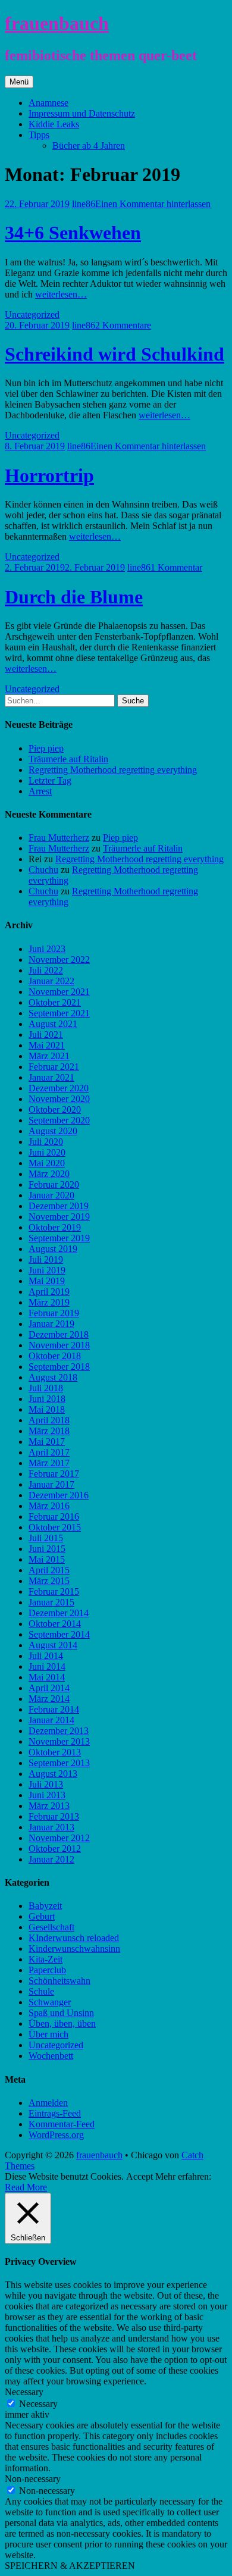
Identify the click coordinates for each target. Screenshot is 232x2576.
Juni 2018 (47, 1399)
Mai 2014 (47, 1677)
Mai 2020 (47, 1163)
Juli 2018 (46, 1388)
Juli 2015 (46, 1538)
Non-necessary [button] (33, 2479)
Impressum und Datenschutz (82, 113)
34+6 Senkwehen (73, 233)
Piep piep (46, 748)
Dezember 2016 (59, 1495)
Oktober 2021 (55, 1002)
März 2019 (49, 1302)
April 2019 (49, 1292)
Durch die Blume (74, 597)
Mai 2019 (47, 1281)
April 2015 (49, 1570)
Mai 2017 (47, 1442)
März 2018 (49, 1431)
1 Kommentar (176, 567)
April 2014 (49, 1688)
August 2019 (53, 1249)
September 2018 (59, 1367)
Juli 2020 (46, 1142)
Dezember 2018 (59, 1334)
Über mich (48, 2034)
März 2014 (49, 1699)
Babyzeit (45, 1906)
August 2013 (53, 1774)
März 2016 (49, 1506)
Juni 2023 (47, 949)
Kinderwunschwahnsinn (74, 1949)
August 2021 (53, 1024)
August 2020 (53, 1131)
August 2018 (53, 1377)
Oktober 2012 (55, 1849)
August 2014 (53, 1645)
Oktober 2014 (55, 1624)
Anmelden (48, 2103)
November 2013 (59, 1741)
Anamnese (48, 103)
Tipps (39, 135)
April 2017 (49, 1452)
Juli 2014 (46, 1656)
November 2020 (59, 1099)
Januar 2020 (51, 1195)
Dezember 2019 (59, 1206)
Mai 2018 (47, 1409)
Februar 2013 (54, 1816)
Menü (19, 82)
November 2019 (59, 1217)
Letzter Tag (50, 780)
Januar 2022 (51, 981)
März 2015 (49, 1581)
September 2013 (59, 1763)
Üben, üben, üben (62, 2023)
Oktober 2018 (55, 1356)
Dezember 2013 (59, 1731)
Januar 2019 (51, 1324)
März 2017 (49, 1463)
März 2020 (49, 1174)
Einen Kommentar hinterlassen (153, 204)
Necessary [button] (24, 2392)
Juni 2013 (47, 1795)
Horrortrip (49, 475)
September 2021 (59, 1013)
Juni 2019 (47, 1270)
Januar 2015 (51, 1602)
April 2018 (49, 1420)
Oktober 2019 (55, 1227)
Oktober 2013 (55, 1752)
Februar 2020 (54, 1184)
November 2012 (59, 1838)
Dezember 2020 (59, 1088)
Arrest (40, 791)
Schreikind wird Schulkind (115, 354)
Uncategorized (32, 314)
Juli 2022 (46, 970)
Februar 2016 (54, 1517)
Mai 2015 (47, 1559)
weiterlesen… (61, 294)
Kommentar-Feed (62, 2124)
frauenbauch (57, 23)
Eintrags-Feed (55, 2113)
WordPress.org (56, 2135)
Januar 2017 (51, 1484)
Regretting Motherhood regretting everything (113, 770)
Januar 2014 (51, 1720)
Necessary (38, 2404)
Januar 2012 (51, 1859)
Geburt (42, 1916)
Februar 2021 (54, 1067)
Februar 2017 (54, 1474)
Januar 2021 (51, 1077)
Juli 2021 (46, 1035)
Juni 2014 (47, 1666)
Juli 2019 (46, 1259)
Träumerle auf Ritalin (68, 759)
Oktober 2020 (55, 1109)
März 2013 (49, 1806)
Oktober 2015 (55, 1527)
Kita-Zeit (46, 1959)
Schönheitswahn (59, 1981)
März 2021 (49, 1056)
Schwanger (50, 2002)
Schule (41, 1991)
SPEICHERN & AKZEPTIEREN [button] (70, 2566)
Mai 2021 (47, 1045)
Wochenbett (51, 2056)
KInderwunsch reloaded (74, 1938)
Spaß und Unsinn (61, 2013)
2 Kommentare (123, 325)
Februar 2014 (54, 1709)
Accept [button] (139, 2176)
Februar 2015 (54, 1591)
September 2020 (59, 1120)
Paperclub (47, 1970)
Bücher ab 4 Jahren (89, 145)
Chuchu (43, 870)
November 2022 (59, 960)
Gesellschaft (51, 1927)
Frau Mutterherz (59, 838)
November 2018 (59, 1345)
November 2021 (59, 992)
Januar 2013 (51, 1827)
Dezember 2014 (59, 1613)
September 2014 (59, 1634)
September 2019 (59, 1238)
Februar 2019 (54, 1313)
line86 (84, 204)
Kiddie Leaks (54, 124)
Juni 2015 (47, 1549)
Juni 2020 (47, 1152)
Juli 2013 (46, 1784)
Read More (26, 2187)
